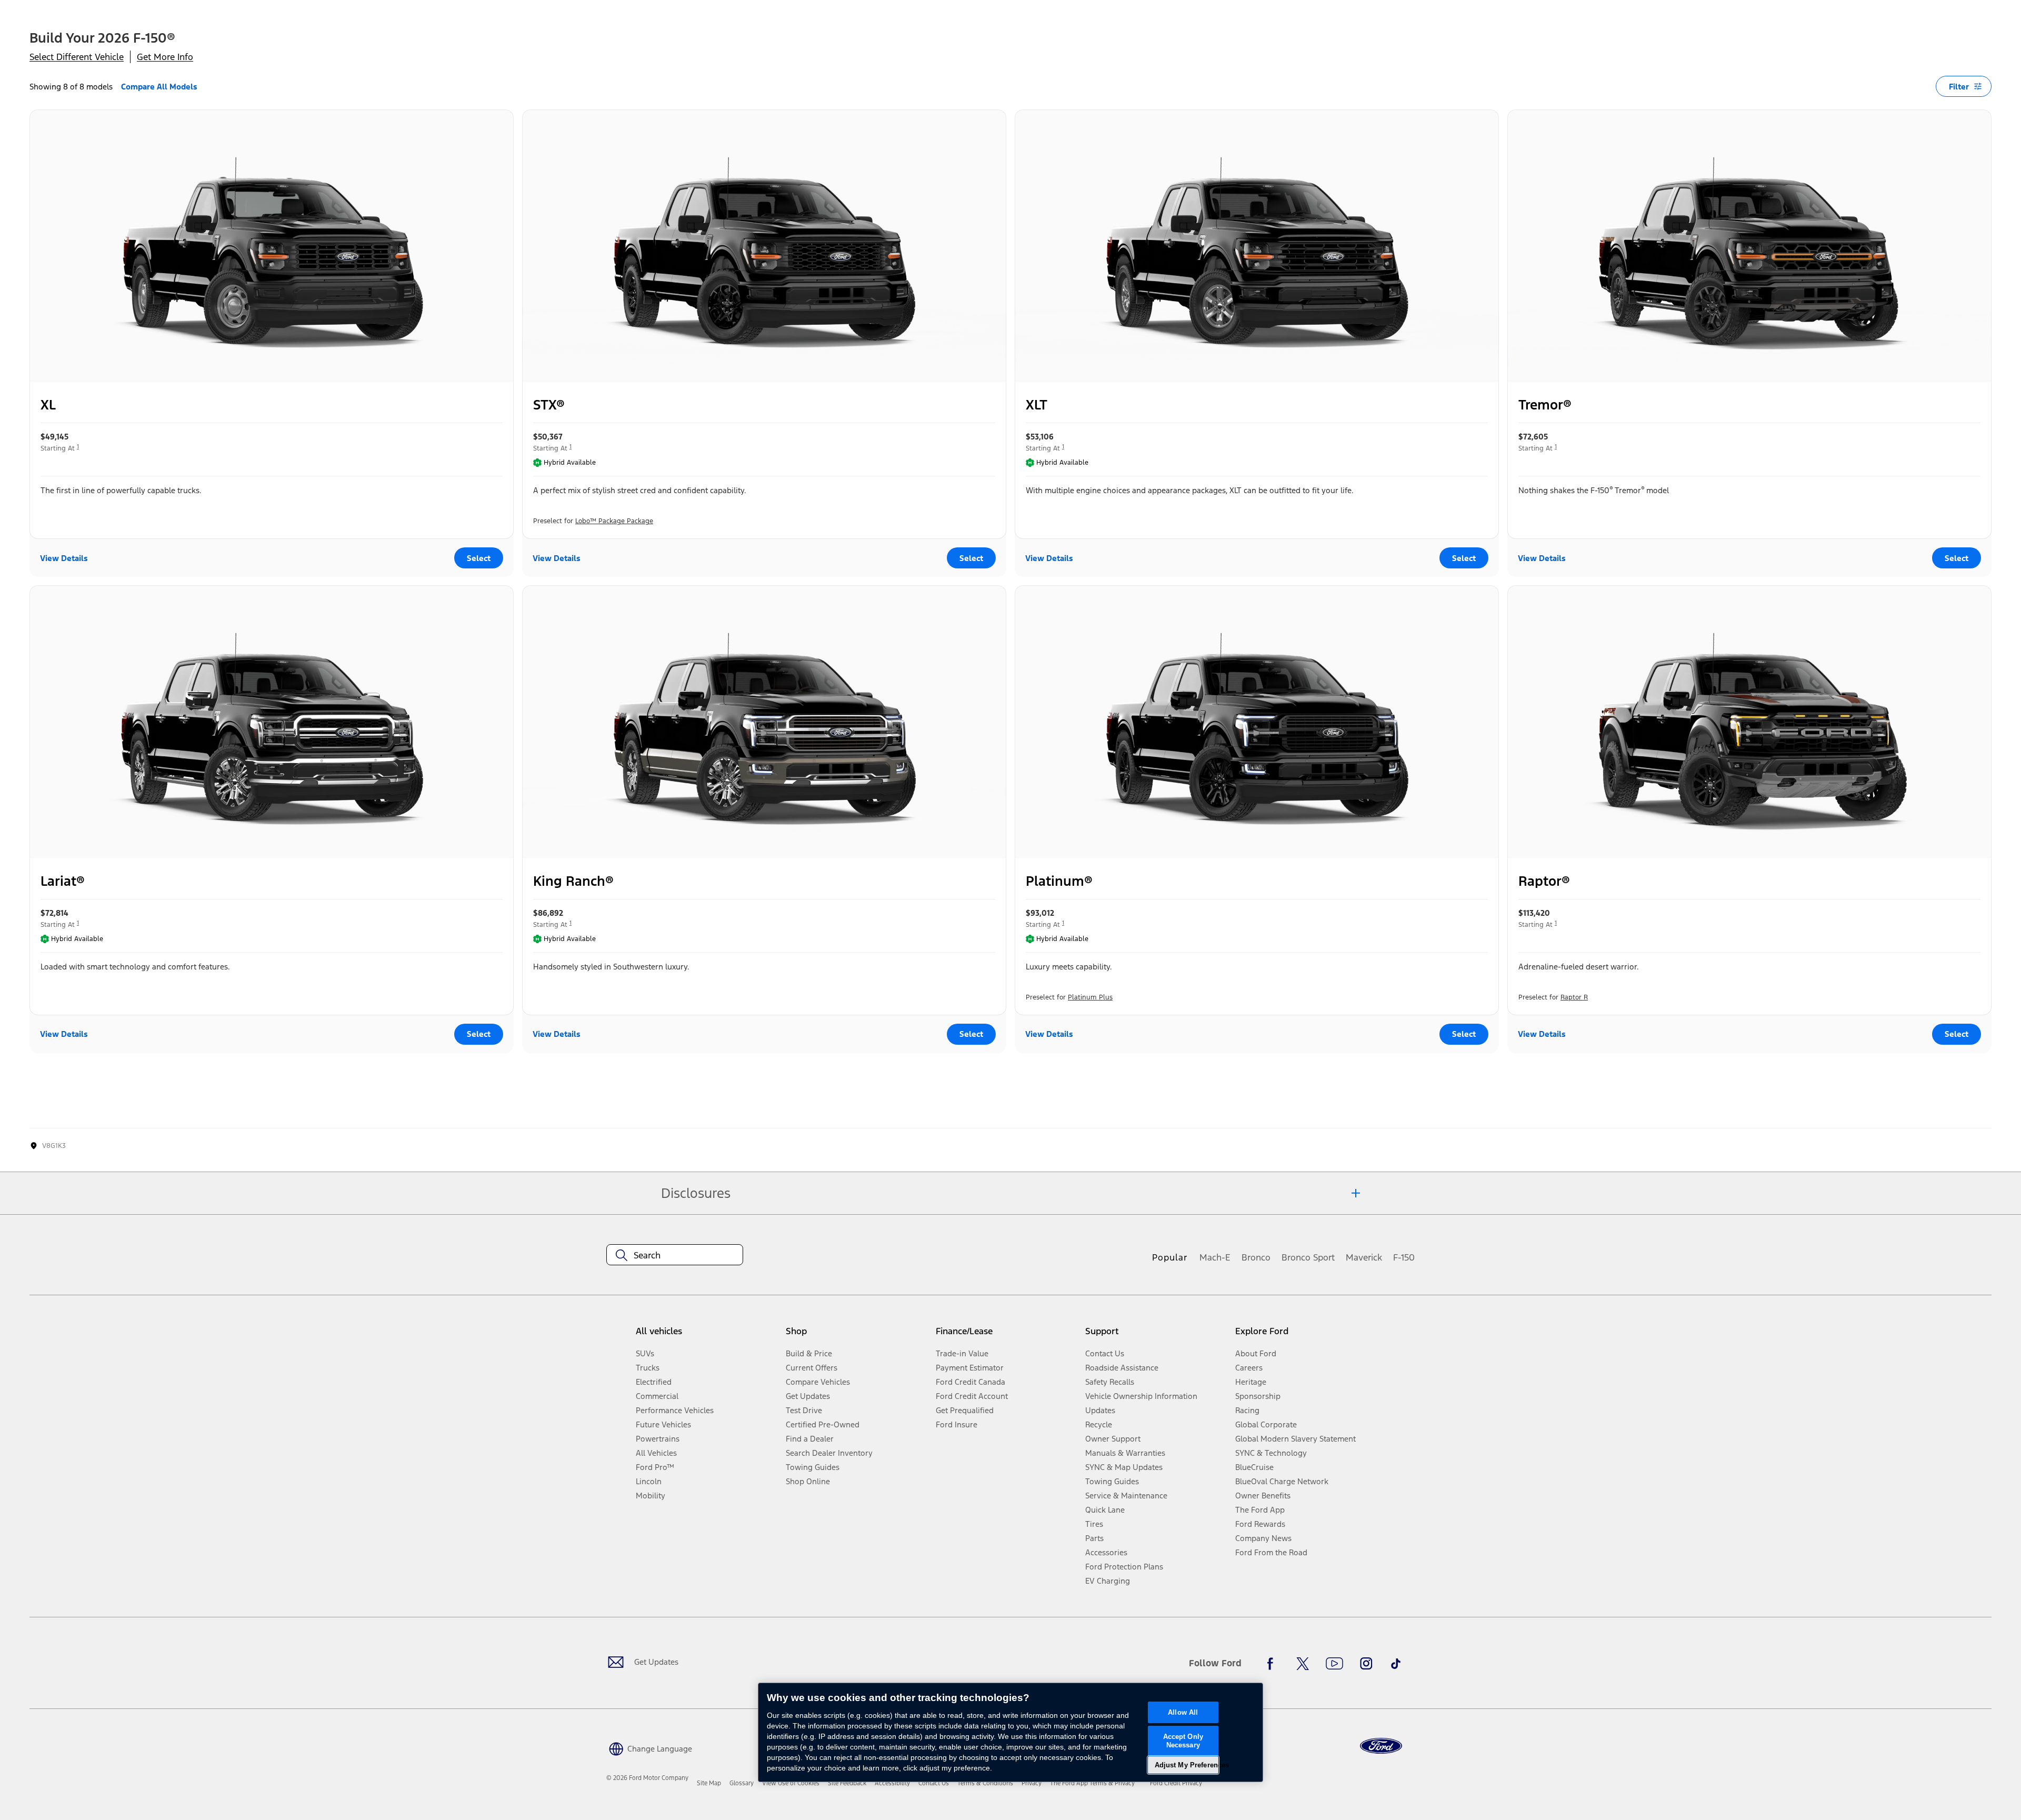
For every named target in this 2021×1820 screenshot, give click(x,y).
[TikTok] (1396, 1664)
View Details (64, 558)
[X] (1303, 1664)
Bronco (1256, 1257)
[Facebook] (1273, 1664)
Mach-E (1215, 1257)
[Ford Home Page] (1381, 1746)
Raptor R (1574, 997)
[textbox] (675, 1255)
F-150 (1404, 1257)
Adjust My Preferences (1187, 1765)
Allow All (1183, 1712)
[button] (649, 1748)
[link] (709, 1783)
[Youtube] (1334, 1664)
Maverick (1364, 1257)
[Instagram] (1366, 1664)
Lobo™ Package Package (614, 521)
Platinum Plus (1090, 997)
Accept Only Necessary (1183, 1741)
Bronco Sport (1308, 1257)
